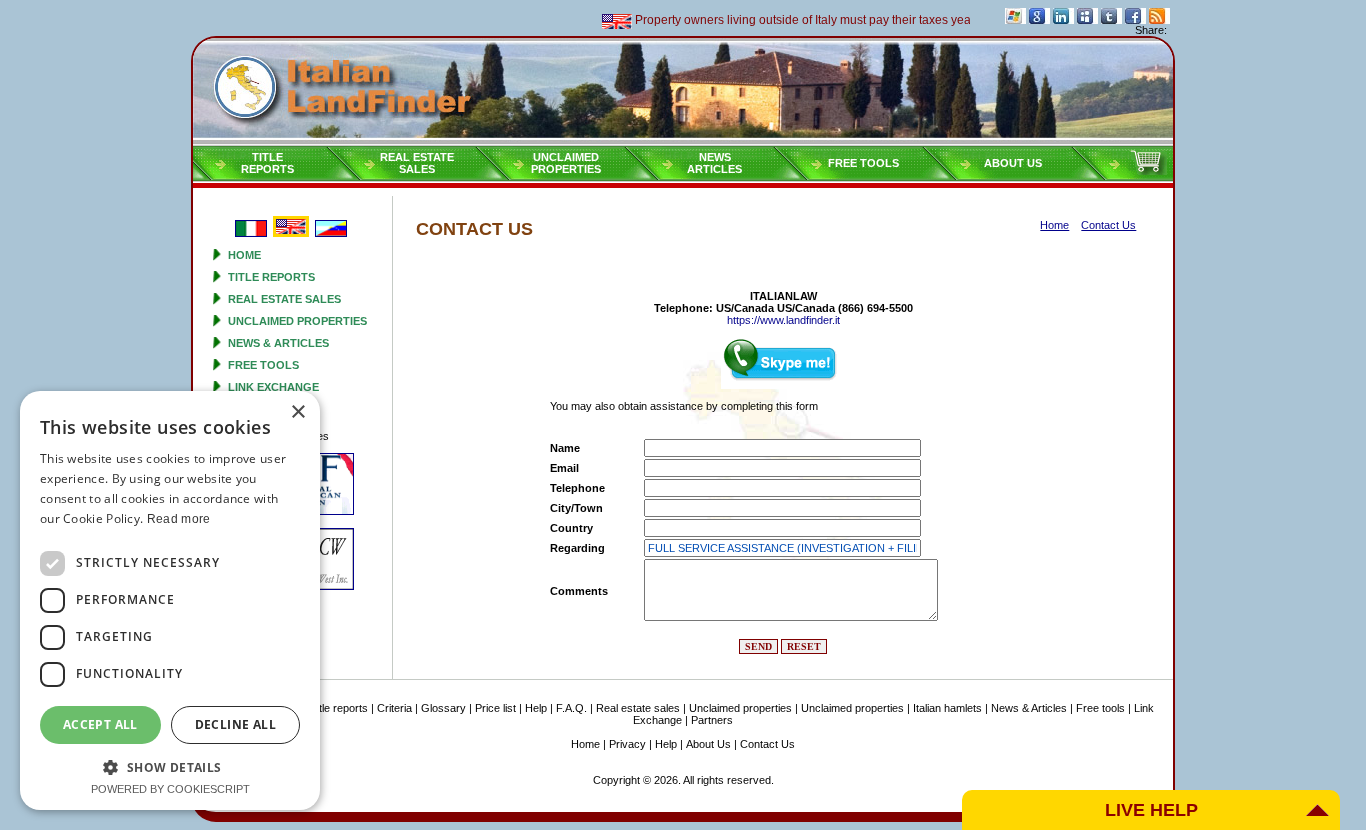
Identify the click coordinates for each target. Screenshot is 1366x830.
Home (244, 255)
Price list (495, 708)
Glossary (443, 708)
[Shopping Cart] (1148, 171)
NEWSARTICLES (714, 163)
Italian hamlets (947, 708)
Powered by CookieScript (170, 789)
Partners (712, 720)
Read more (179, 519)
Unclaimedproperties (566, 163)
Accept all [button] (100, 724)
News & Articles (278, 343)
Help (536, 708)
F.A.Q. (571, 708)
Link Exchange (273, 387)
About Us (1013, 163)
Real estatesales (417, 163)
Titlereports (267, 163)
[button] (170, 766)
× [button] (297, 412)
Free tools (863, 163)
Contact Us (767, 744)
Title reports (271, 277)
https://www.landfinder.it (783, 320)
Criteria (394, 708)
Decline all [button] (235, 724)
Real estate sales (284, 299)
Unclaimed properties (297, 321)
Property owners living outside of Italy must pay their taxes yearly (796, 20)
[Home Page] (683, 91)
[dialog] (170, 600)
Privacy (627, 744)
